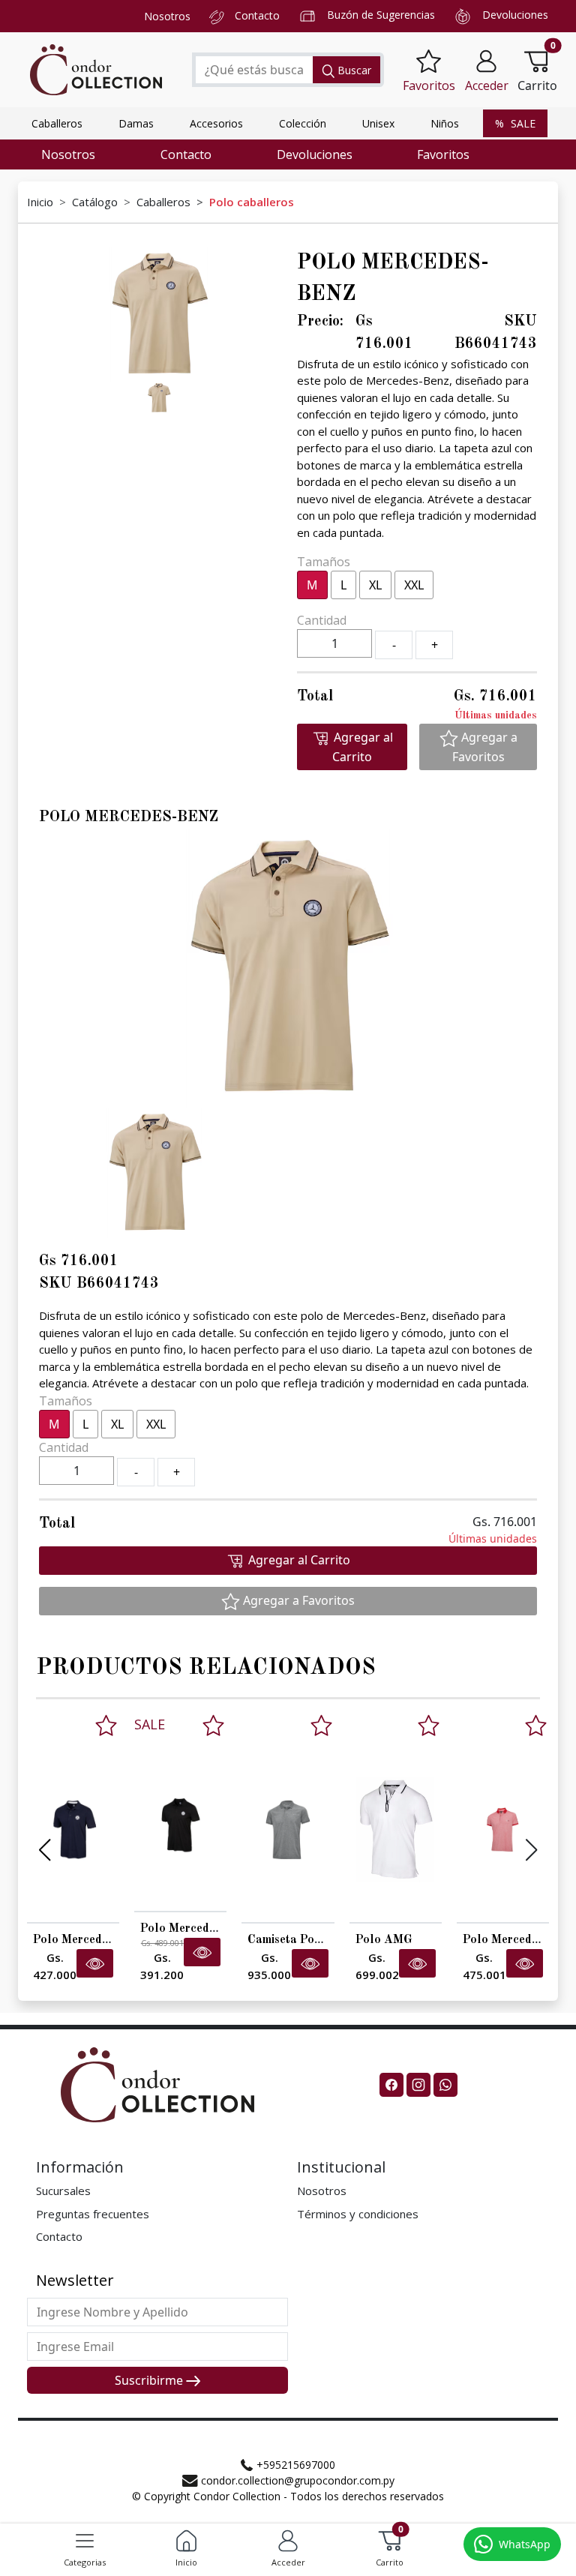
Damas (136, 123)
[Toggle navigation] (85, 2541)
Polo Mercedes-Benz (89, 1940)
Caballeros (57, 123)
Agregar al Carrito (362, 747)
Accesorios (216, 123)
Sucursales (63, 2191)
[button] (487, 70)
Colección (303, 123)
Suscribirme (150, 2380)
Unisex (378, 123)
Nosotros (167, 16)
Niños (445, 123)
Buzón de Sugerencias (381, 15)
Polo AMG (384, 1940)
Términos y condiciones (358, 2214)
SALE (522, 123)
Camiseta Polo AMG (302, 1940)
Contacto (257, 15)
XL (375, 585)
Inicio (40, 202)
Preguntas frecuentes (93, 2214)
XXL (414, 585)
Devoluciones (515, 15)
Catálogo (95, 202)
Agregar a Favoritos (485, 747)
